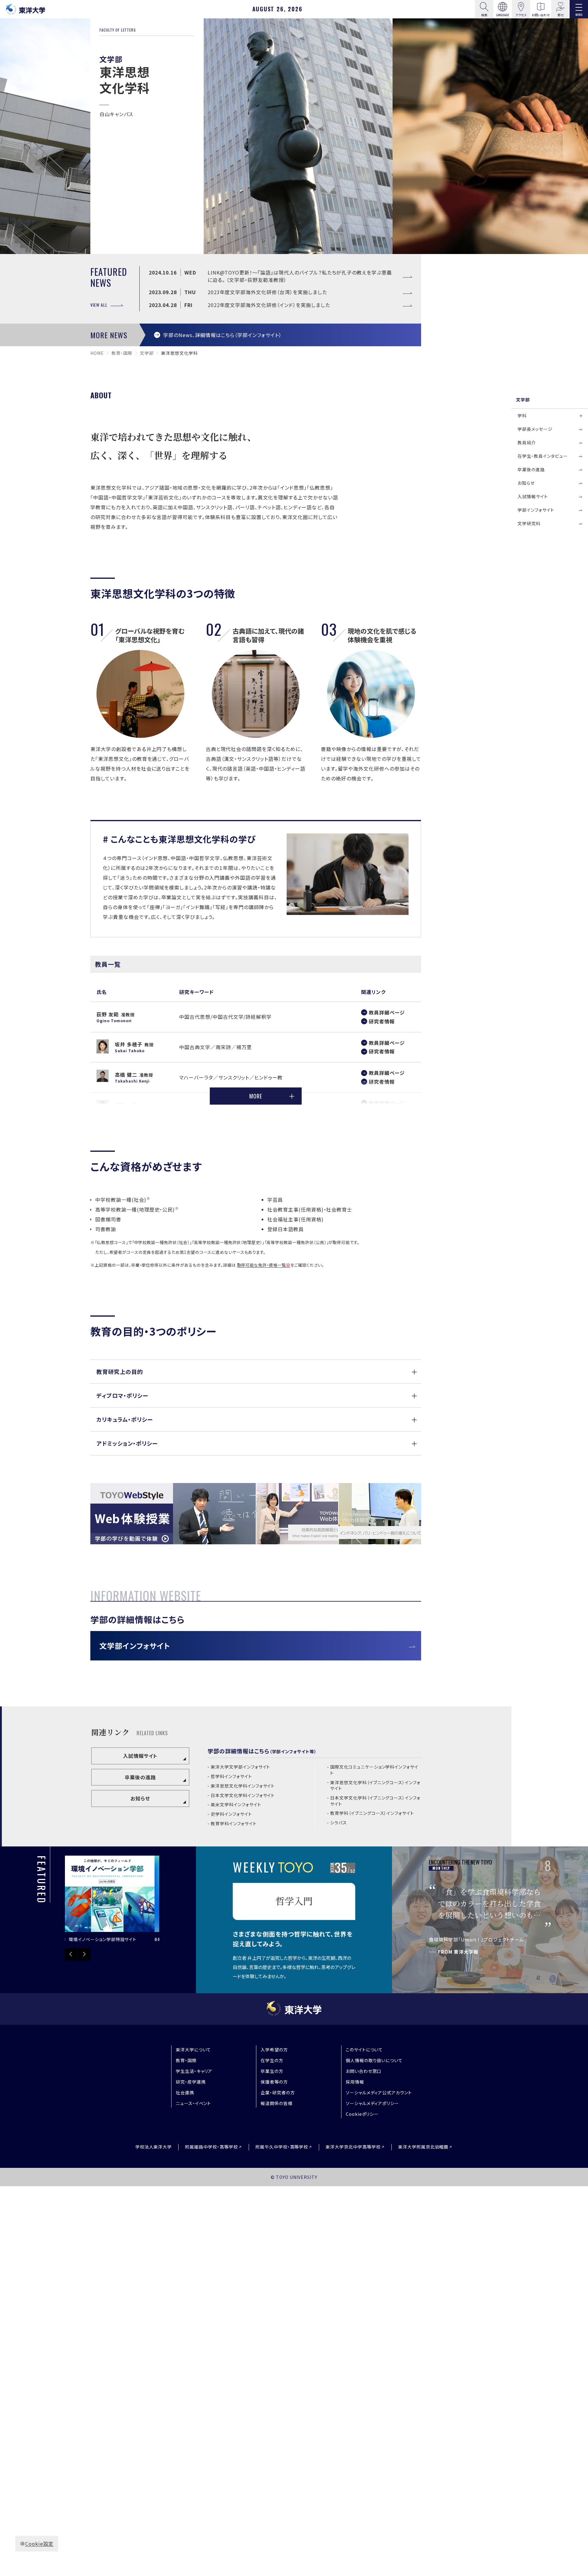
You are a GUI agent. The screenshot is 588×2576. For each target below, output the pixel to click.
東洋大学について (194, 2050)
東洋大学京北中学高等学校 (353, 2147)
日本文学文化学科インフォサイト (243, 1795)
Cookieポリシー (362, 2114)
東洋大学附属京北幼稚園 (423, 2147)
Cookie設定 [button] (39, 2544)
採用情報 (355, 2082)
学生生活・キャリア (194, 2071)
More (256, 1096)
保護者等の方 (274, 2082)
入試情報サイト (140, 1756)
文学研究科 (529, 523)
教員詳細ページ (387, 1012)
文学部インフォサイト (135, 1646)
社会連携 (185, 2092)
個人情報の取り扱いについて (374, 2060)
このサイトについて (364, 2050)
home (97, 353)
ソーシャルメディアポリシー (372, 2103)
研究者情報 (382, 1021)
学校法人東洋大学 (154, 2147)
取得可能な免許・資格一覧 (262, 1265)
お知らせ (140, 1798)
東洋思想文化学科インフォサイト (243, 1786)
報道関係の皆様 (277, 2103)
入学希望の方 (274, 2050)
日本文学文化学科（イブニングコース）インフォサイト (375, 1801)
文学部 (147, 353)
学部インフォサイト (536, 510)
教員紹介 (527, 442)
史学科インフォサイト (231, 1814)
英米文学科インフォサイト (236, 1805)
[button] (256, 1372)
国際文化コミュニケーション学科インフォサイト (374, 1770)
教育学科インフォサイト (234, 1824)
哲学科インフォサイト (231, 1776)
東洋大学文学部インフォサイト (240, 1767)
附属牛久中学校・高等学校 (282, 2147)
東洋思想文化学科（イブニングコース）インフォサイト (375, 1786)
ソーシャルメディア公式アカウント (379, 2092)
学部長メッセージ (535, 429)
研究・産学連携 (191, 2082)
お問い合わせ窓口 (364, 2071)
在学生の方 (272, 2060)
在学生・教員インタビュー (543, 456)
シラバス (339, 1823)
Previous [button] (71, 1954)
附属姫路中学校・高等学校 (211, 2147)
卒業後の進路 (140, 1777)
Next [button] (84, 1954)
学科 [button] (522, 415)
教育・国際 (122, 353)
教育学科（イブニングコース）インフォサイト (372, 1813)
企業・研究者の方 (278, 2092)
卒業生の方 (272, 2071)
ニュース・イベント (194, 2103)
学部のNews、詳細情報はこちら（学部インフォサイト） (222, 335)
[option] (70, 1900)
